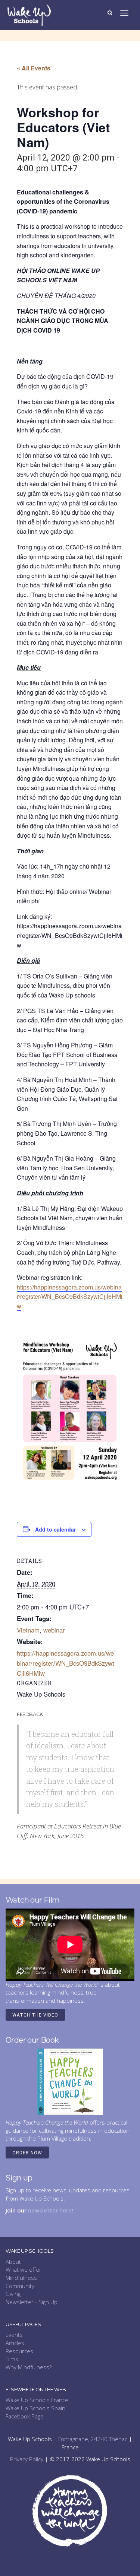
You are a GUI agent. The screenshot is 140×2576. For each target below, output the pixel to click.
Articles (15, 2343)
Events (14, 2335)
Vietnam (28, 1630)
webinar (54, 1630)
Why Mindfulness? (29, 2367)
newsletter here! (51, 2210)
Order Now (27, 2153)
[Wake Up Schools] (29, 14)
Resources (19, 2351)
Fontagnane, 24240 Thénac (93, 2439)
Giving (13, 2294)
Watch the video (35, 2015)
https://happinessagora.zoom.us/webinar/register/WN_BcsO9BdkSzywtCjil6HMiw (70, 1297)
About (13, 2262)
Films (12, 2359)
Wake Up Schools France (37, 2400)
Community (20, 2286)
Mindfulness (21, 2278)
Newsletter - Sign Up (32, 2302)
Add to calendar (55, 1529)
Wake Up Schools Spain (35, 2408)
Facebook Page (25, 2416)
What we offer (24, 2269)
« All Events (34, 68)
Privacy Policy (27, 2459)
